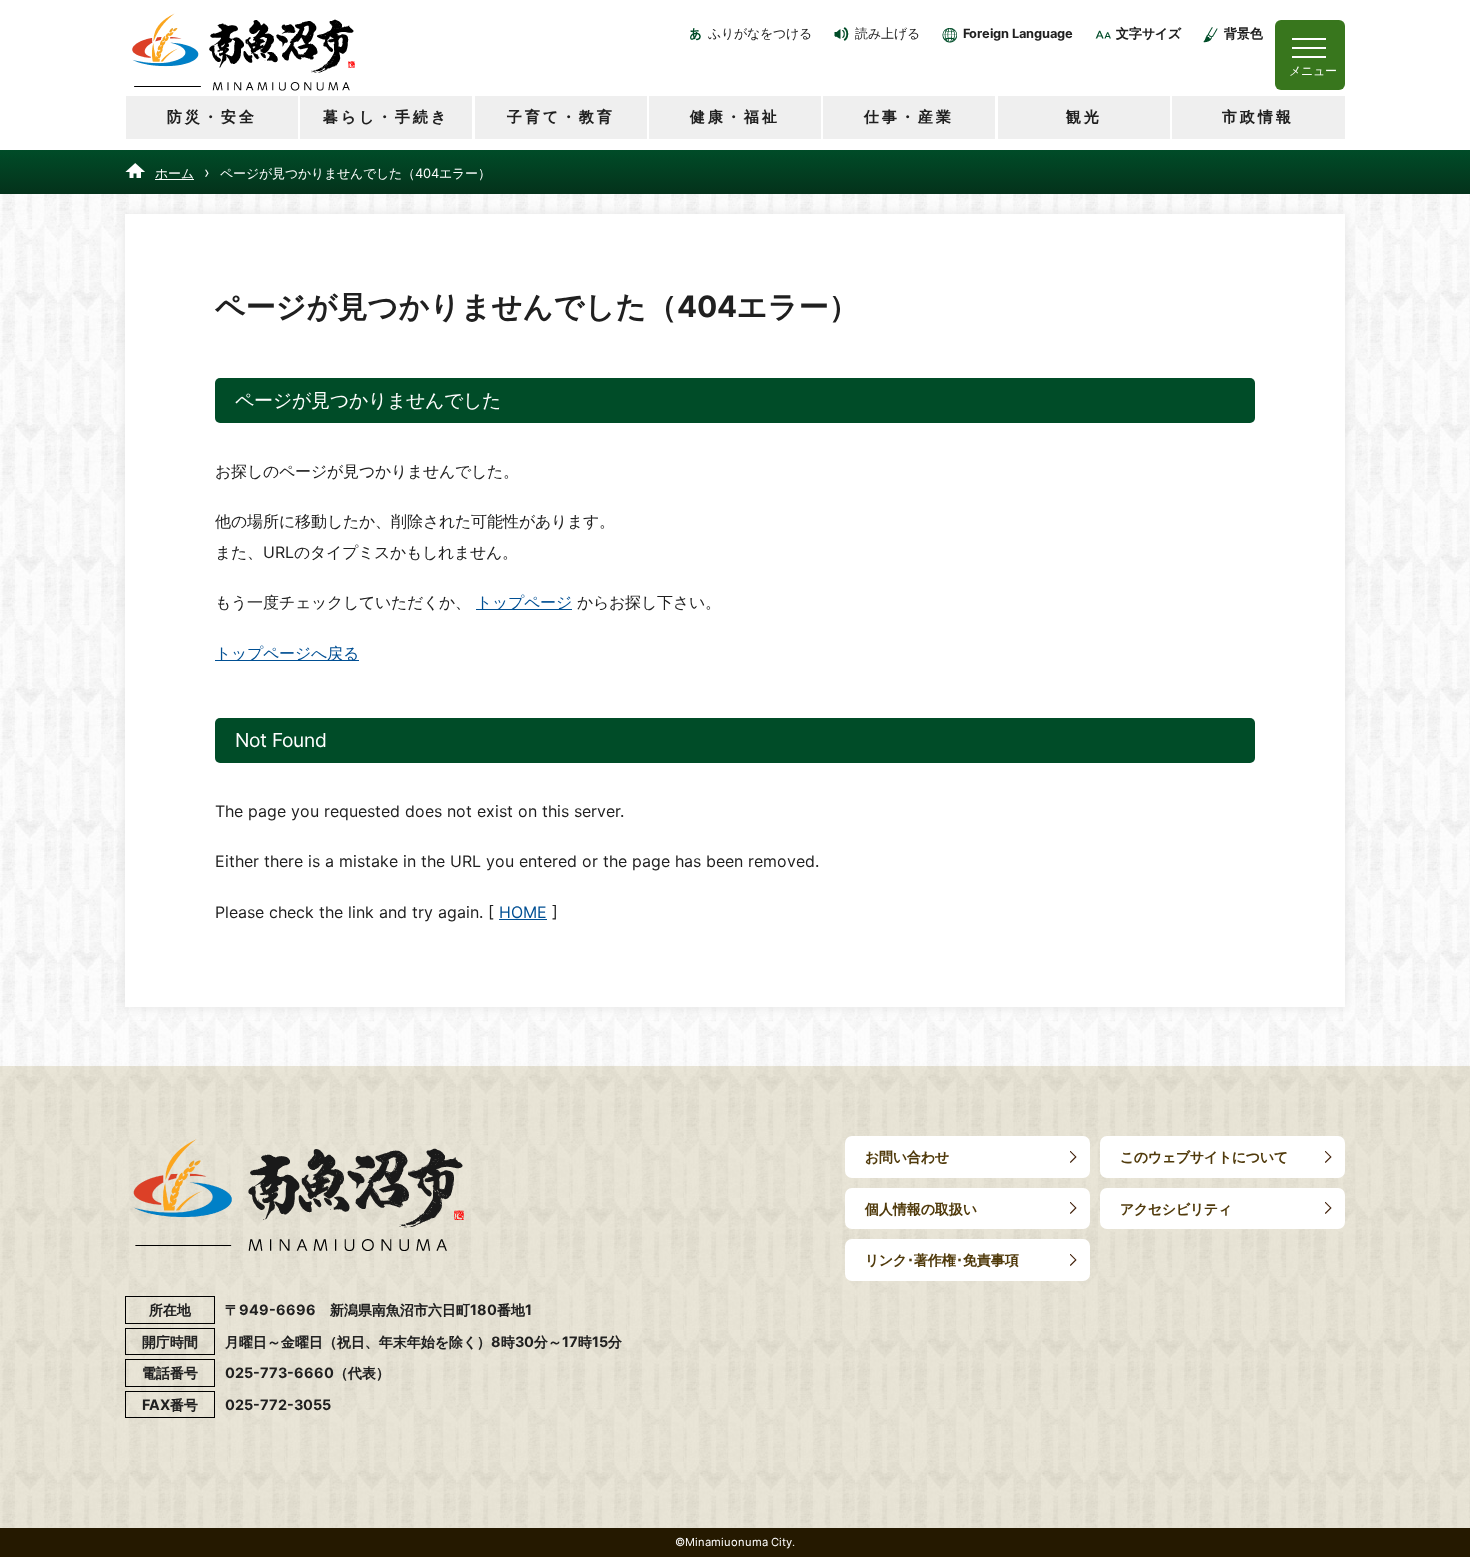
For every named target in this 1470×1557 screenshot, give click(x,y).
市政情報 (1258, 116)
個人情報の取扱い (921, 1208)
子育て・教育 (561, 116)
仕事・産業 (909, 116)
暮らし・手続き (386, 116)
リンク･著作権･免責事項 (942, 1259)
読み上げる (887, 33)
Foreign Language (1018, 33)
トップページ (524, 602)
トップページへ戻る (287, 653)
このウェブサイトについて (1204, 1156)
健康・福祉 (735, 116)
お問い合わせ (907, 1156)
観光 (1084, 116)
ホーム (174, 173)
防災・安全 (212, 116)
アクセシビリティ (1176, 1208)
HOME (523, 912)
